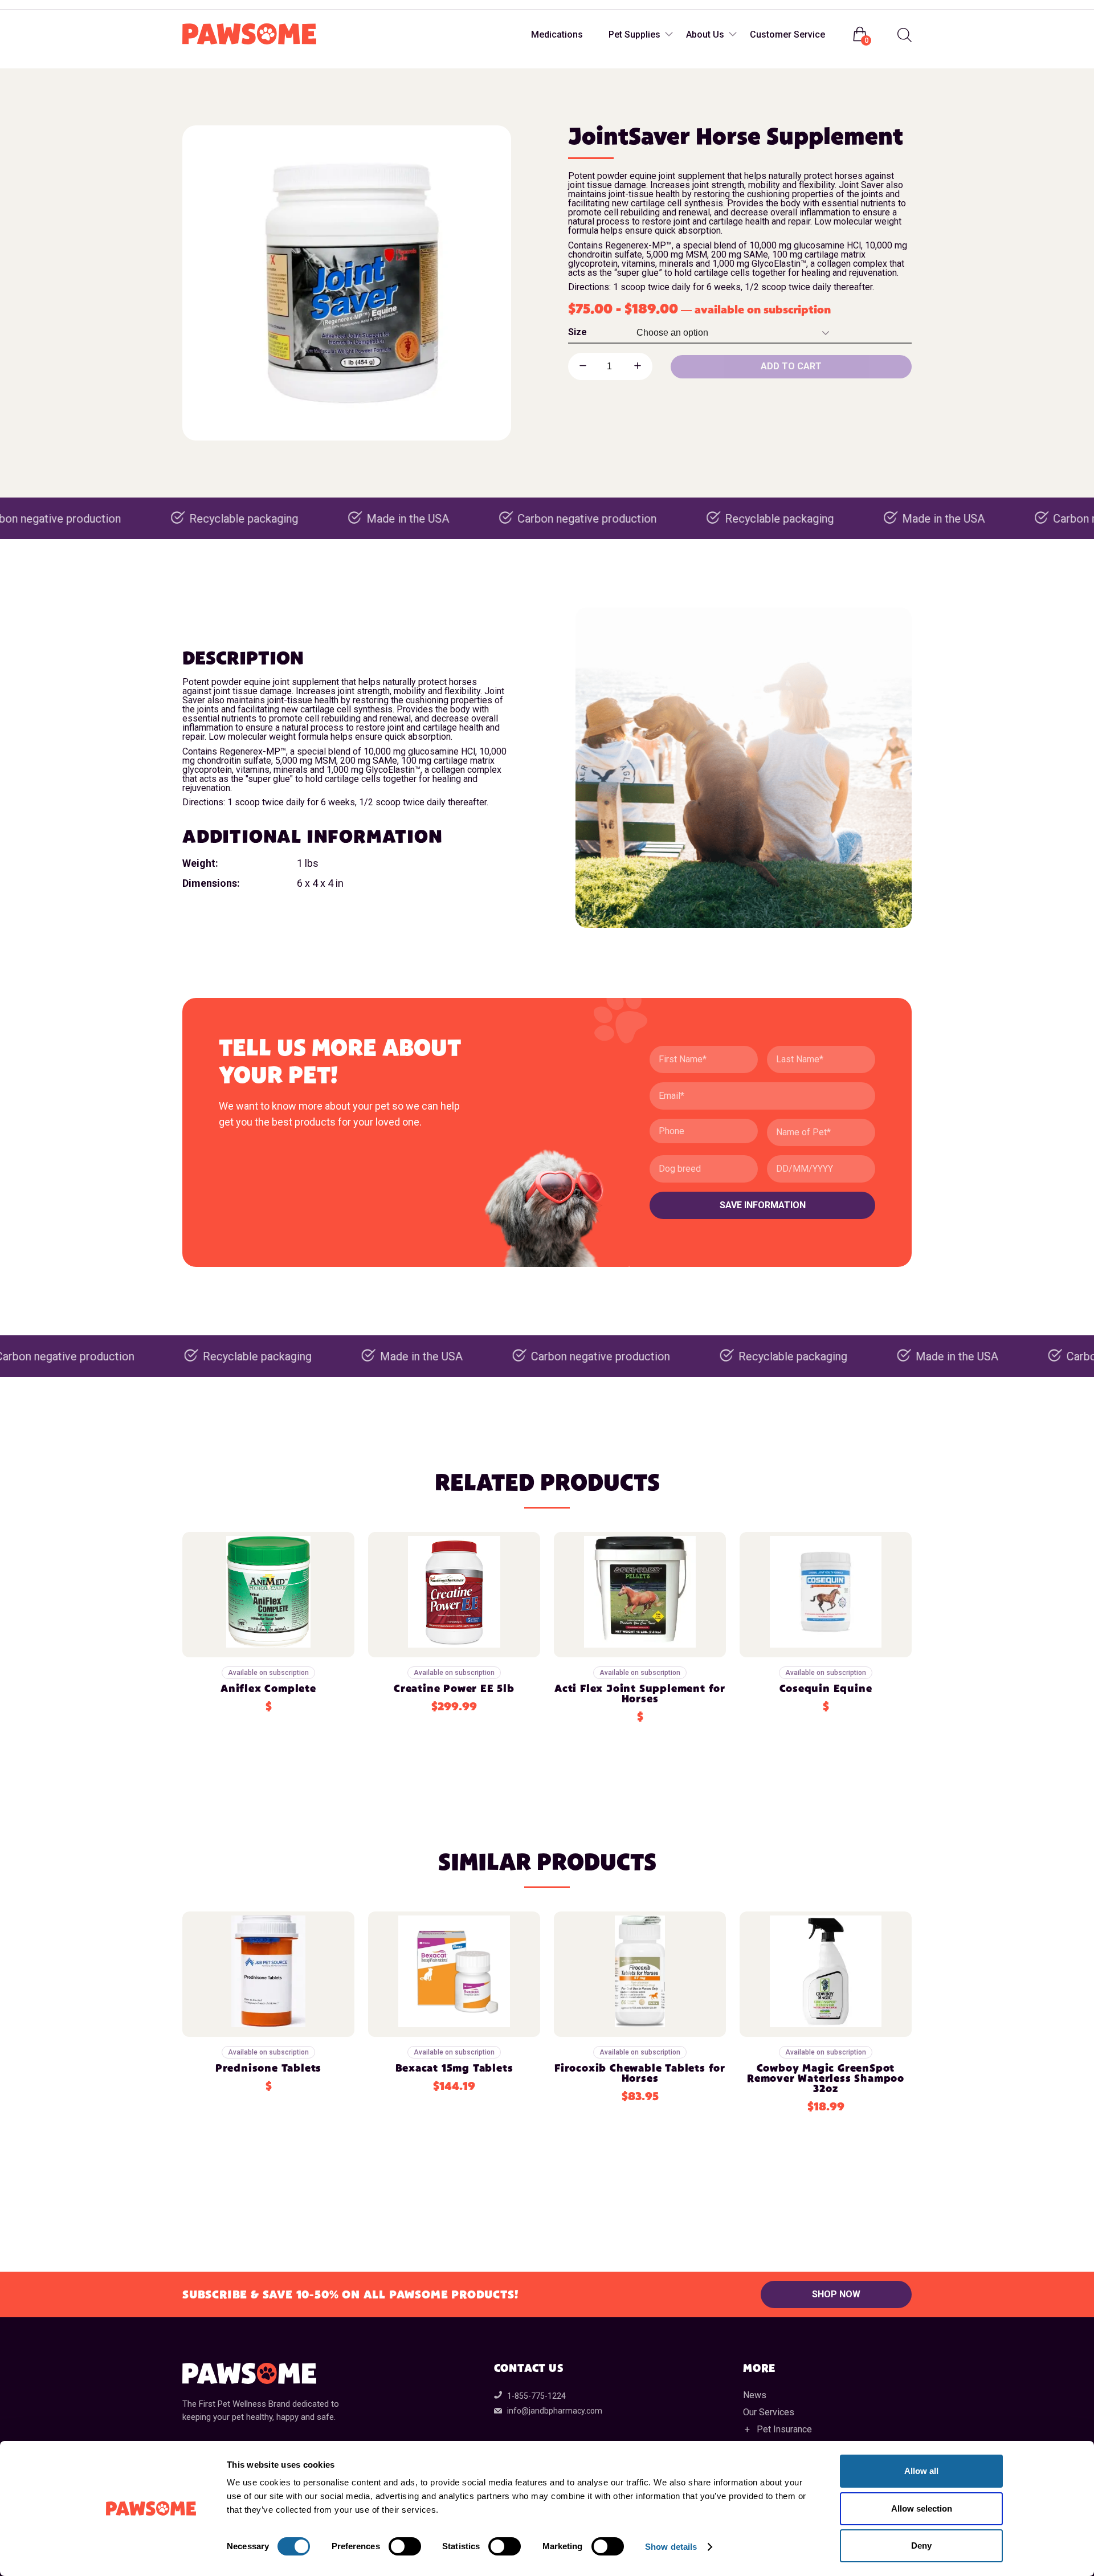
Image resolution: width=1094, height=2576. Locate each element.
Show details (671, 2547)
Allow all (921, 2471)
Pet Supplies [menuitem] (634, 34)
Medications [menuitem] (557, 34)
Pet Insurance (784, 2429)
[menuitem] (903, 35)
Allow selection (922, 2508)
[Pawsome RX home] (249, 35)
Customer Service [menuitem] (787, 34)
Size (577, 332)
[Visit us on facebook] (193, 5)
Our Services (769, 2412)
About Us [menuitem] (705, 34)
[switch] (405, 2546)
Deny (921, 2546)
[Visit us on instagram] (215, 5)
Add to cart (791, 366)
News (755, 2395)
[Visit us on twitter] (238, 5)
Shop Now (836, 2294)
